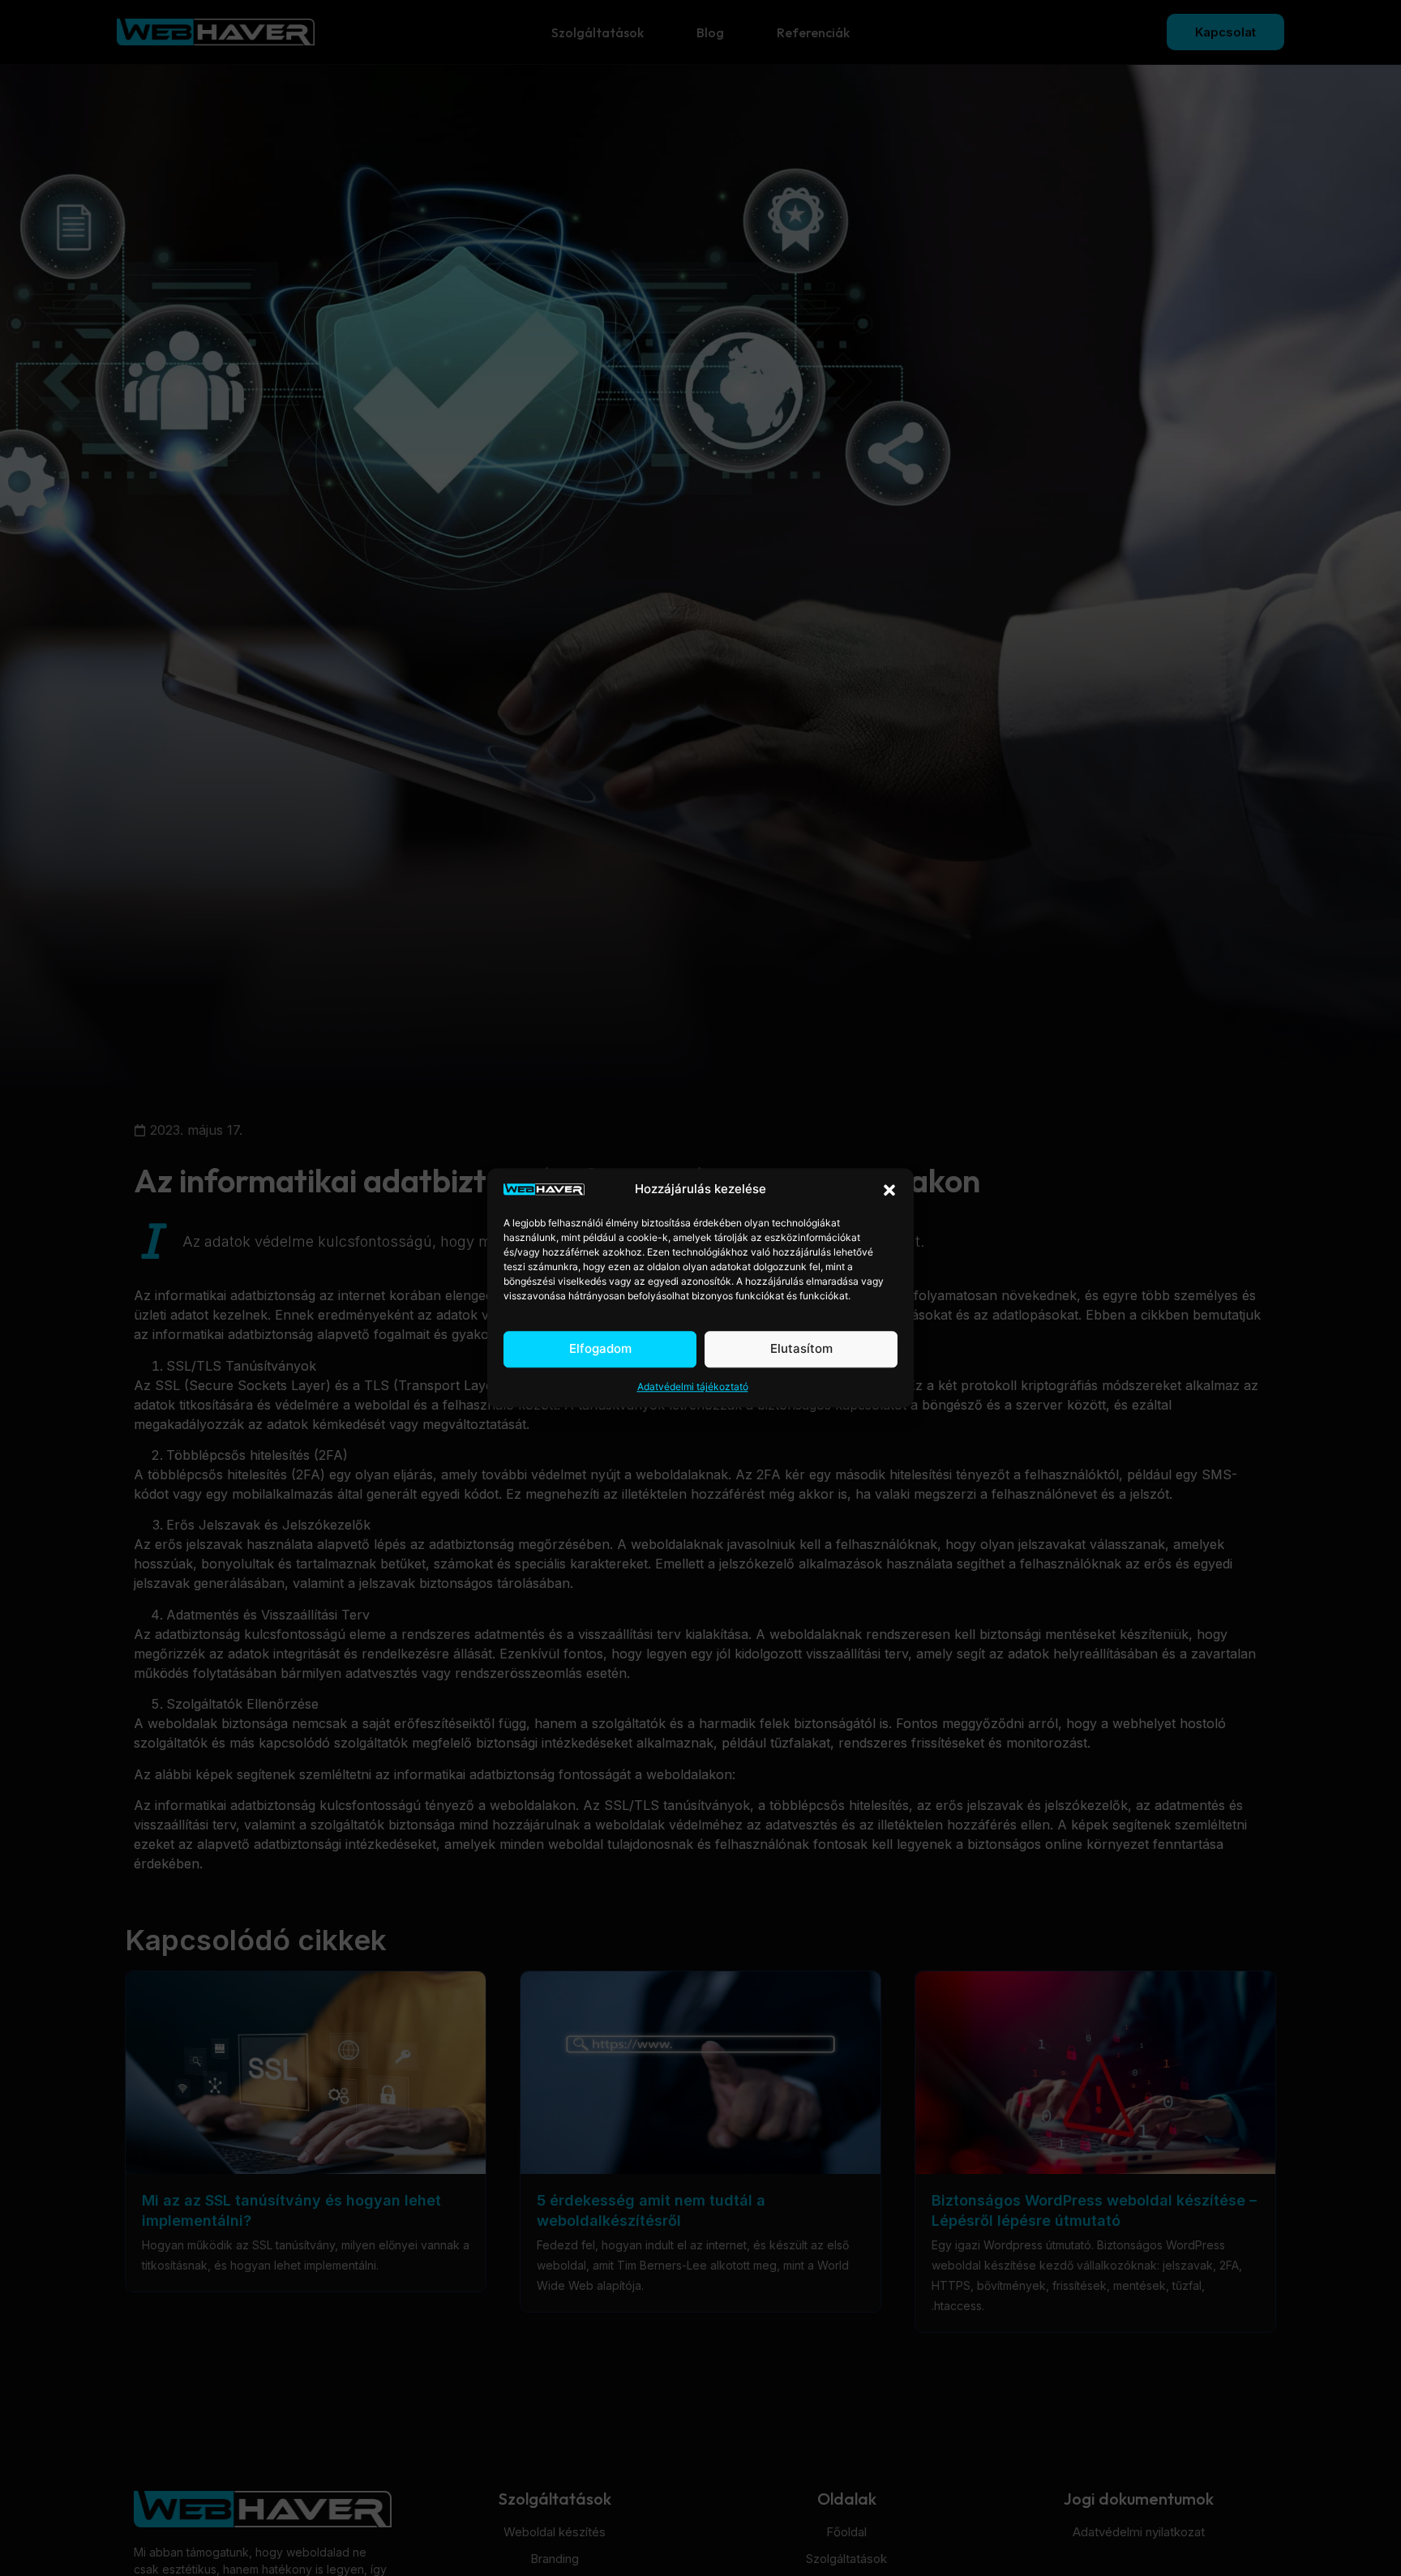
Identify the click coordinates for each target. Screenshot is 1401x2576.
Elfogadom (600, 1349)
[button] (889, 1190)
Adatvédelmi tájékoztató (693, 1387)
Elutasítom (801, 1349)
